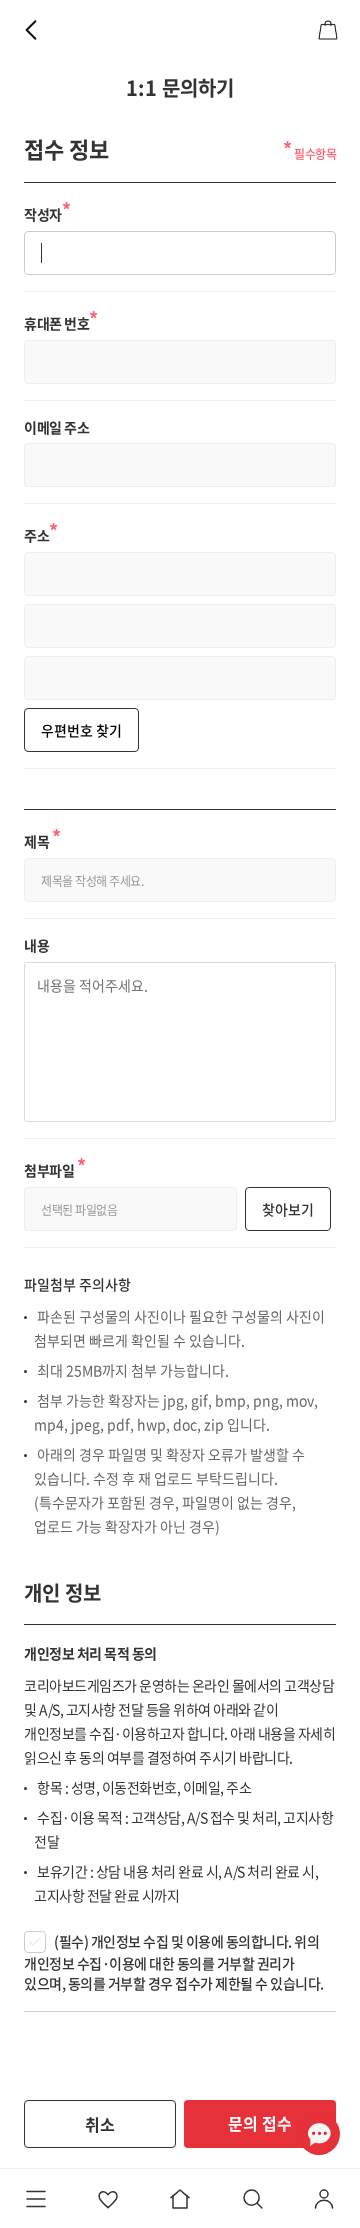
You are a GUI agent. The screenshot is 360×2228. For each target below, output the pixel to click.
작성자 (47, 211)
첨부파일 (54, 1167)
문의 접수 (260, 2123)
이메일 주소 (56, 427)
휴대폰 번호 (61, 320)
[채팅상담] (318, 2133)
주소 (41, 532)
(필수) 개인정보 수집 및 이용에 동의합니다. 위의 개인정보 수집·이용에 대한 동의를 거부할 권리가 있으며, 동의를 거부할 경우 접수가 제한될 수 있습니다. (174, 1962)
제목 (42, 838)
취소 (100, 2124)
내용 (36, 945)
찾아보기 (288, 1209)
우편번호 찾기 (81, 730)
